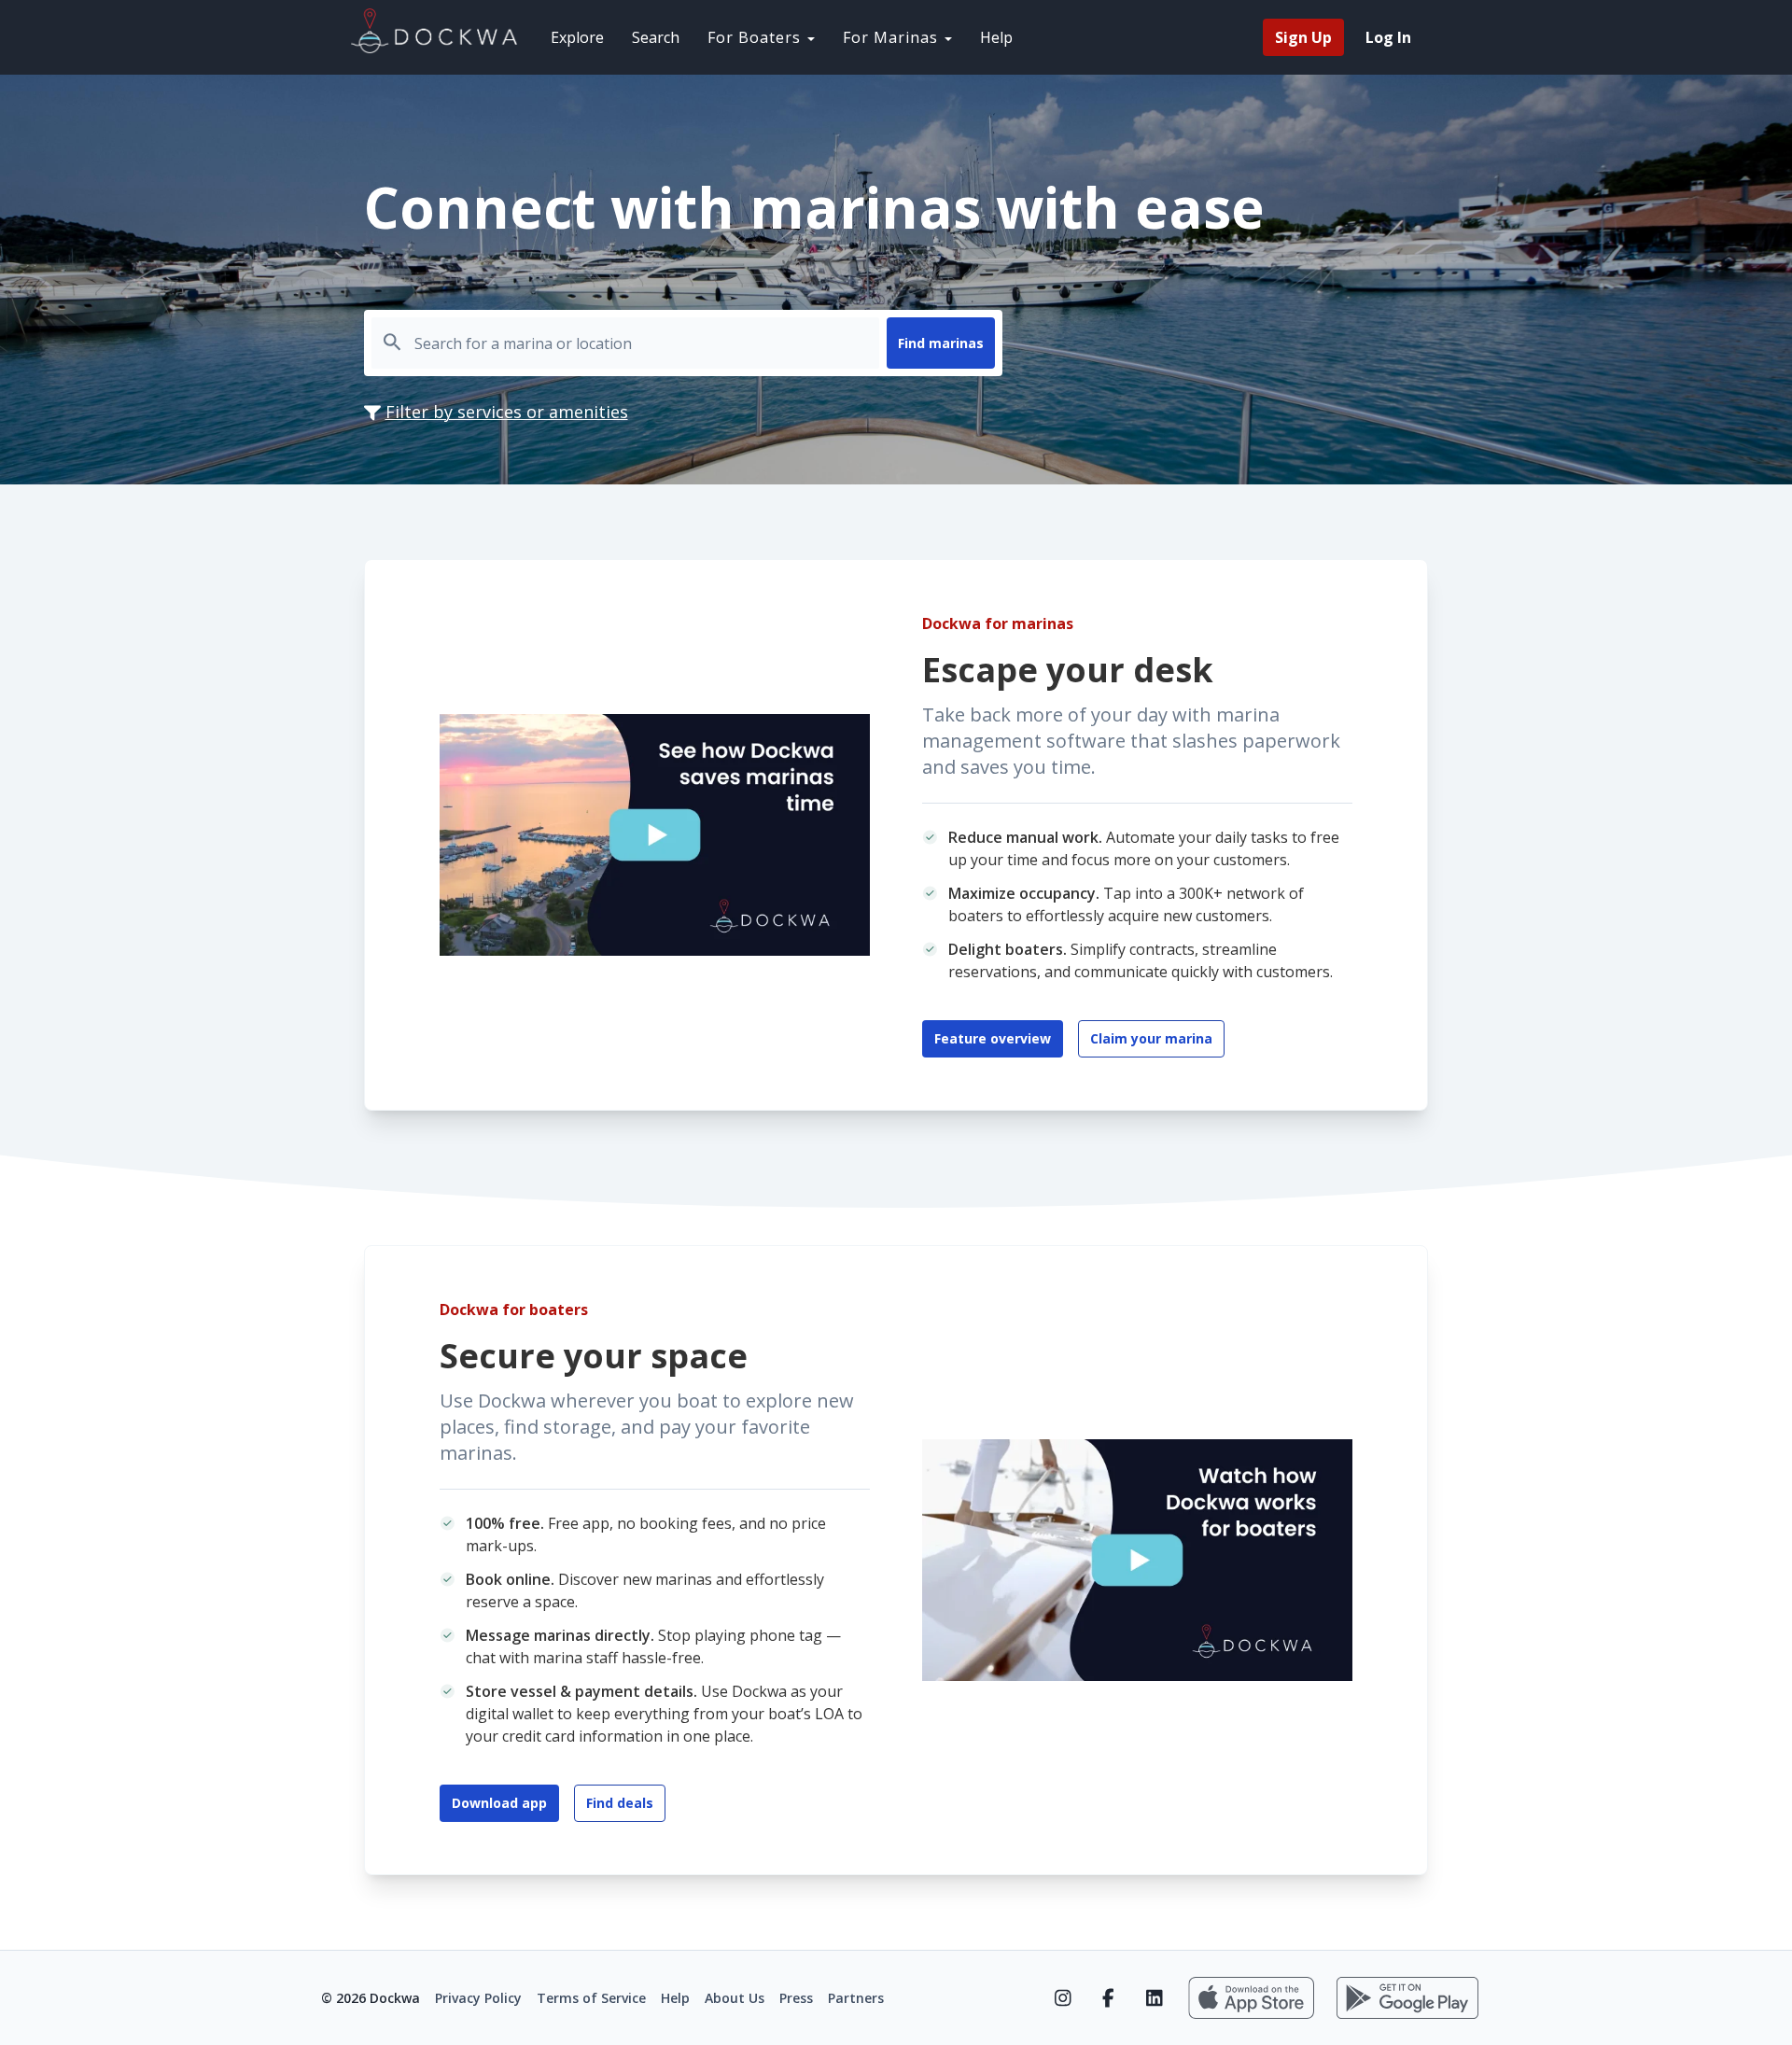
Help (996, 37)
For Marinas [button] (893, 37)
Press (796, 1998)
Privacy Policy (478, 1998)
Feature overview (993, 1038)
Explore (577, 37)
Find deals (620, 1803)
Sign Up (1303, 37)
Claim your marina (1151, 1038)
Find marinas (941, 343)
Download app (499, 1803)
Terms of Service (591, 1998)
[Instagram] (1063, 1998)
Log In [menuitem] (1388, 37)
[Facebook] (1108, 1998)
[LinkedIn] (1154, 1998)
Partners (856, 1998)
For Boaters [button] (756, 37)
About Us (735, 1998)
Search (656, 37)
